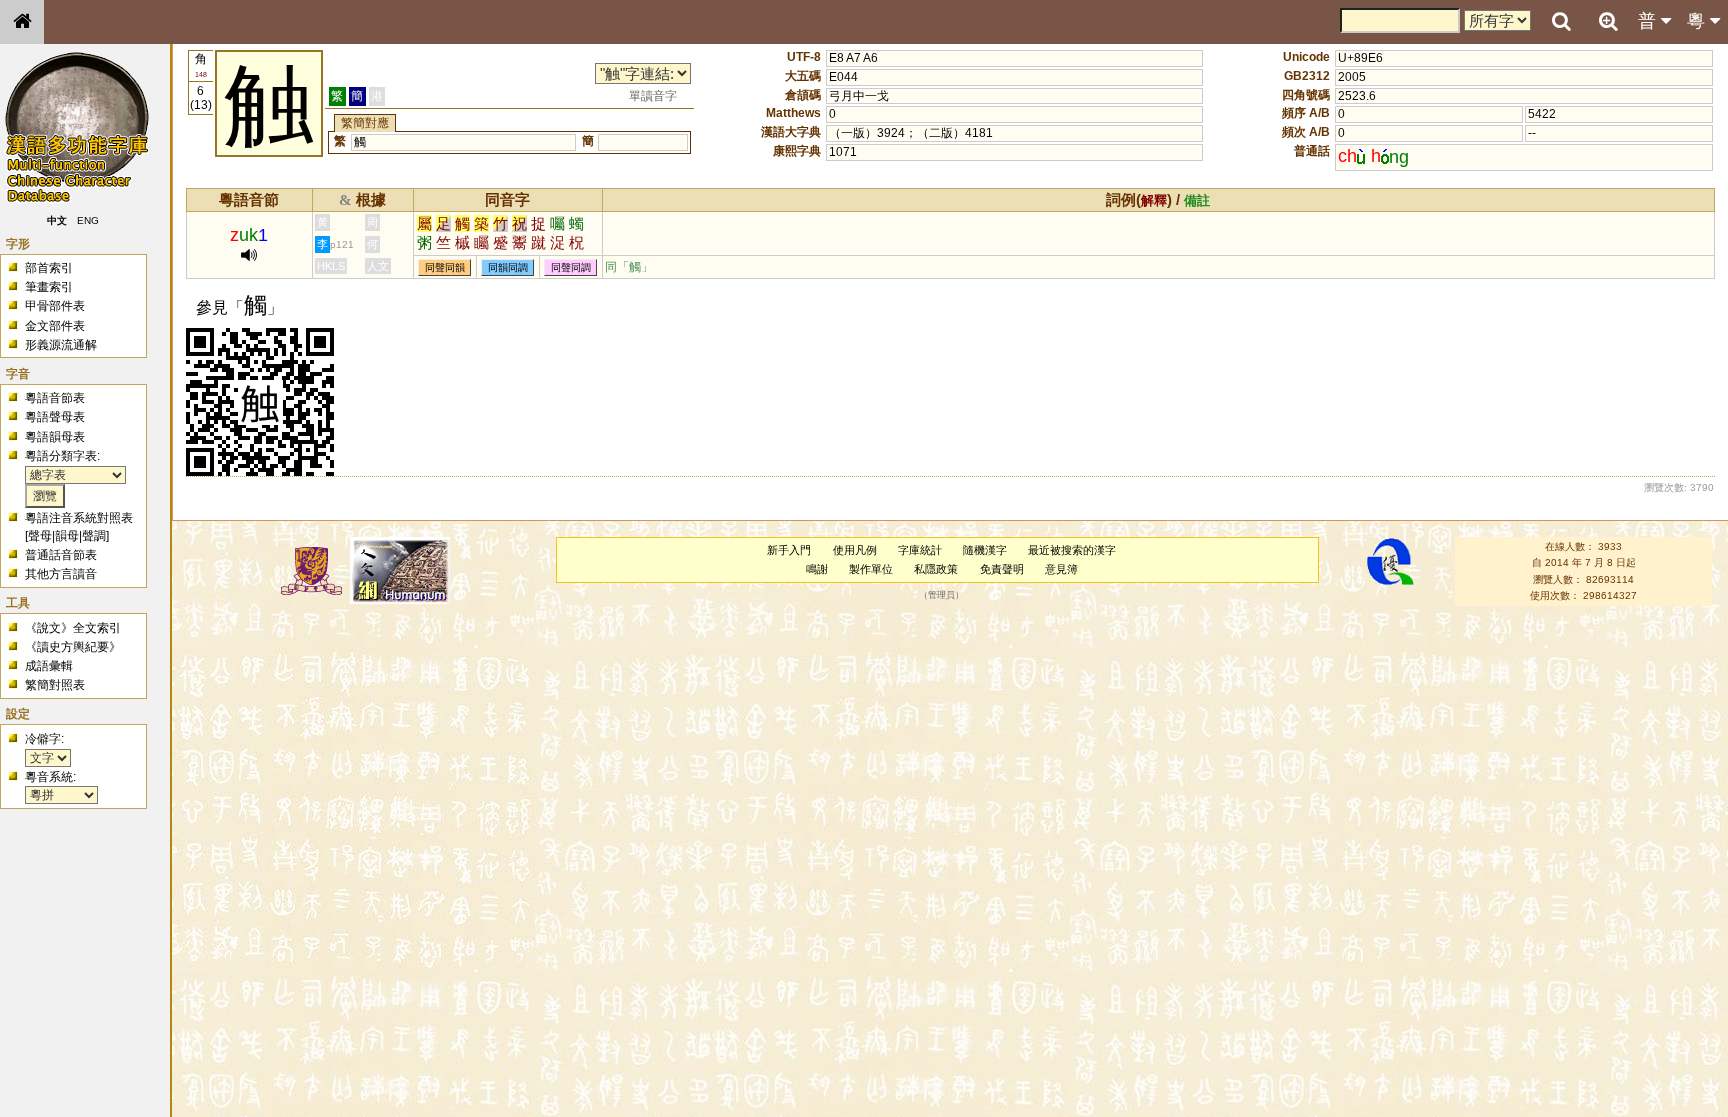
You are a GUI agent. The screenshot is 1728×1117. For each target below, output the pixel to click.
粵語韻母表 (55, 437)
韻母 (67, 536)
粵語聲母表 (55, 417)
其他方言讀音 (61, 574)
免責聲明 (1002, 569)
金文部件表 (55, 326)
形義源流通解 (61, 345)
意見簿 (1061, 569)
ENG (88, 220)
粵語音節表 (55, 398)
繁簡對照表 (55, 685)
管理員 (941, 596)
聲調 (94, 536)
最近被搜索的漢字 (1072, 550)
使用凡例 (855, 550)
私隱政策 (936, 569)
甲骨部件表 (55, 306)
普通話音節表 (61, 555)
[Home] (22, 22)
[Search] (1561, 22)
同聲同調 (571, 267)
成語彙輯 (49, 666)
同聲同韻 (445, 267)
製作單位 (871, 569)
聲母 (40, 536)
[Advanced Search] (1608, 21)
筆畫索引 (49, 287)
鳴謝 (817, 569)
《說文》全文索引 (73, 628)
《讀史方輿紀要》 (73, 647)
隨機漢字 (985, 550)
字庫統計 (920, 550)
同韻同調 (508, 267)
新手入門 (789, 550)
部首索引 (49, 268)
